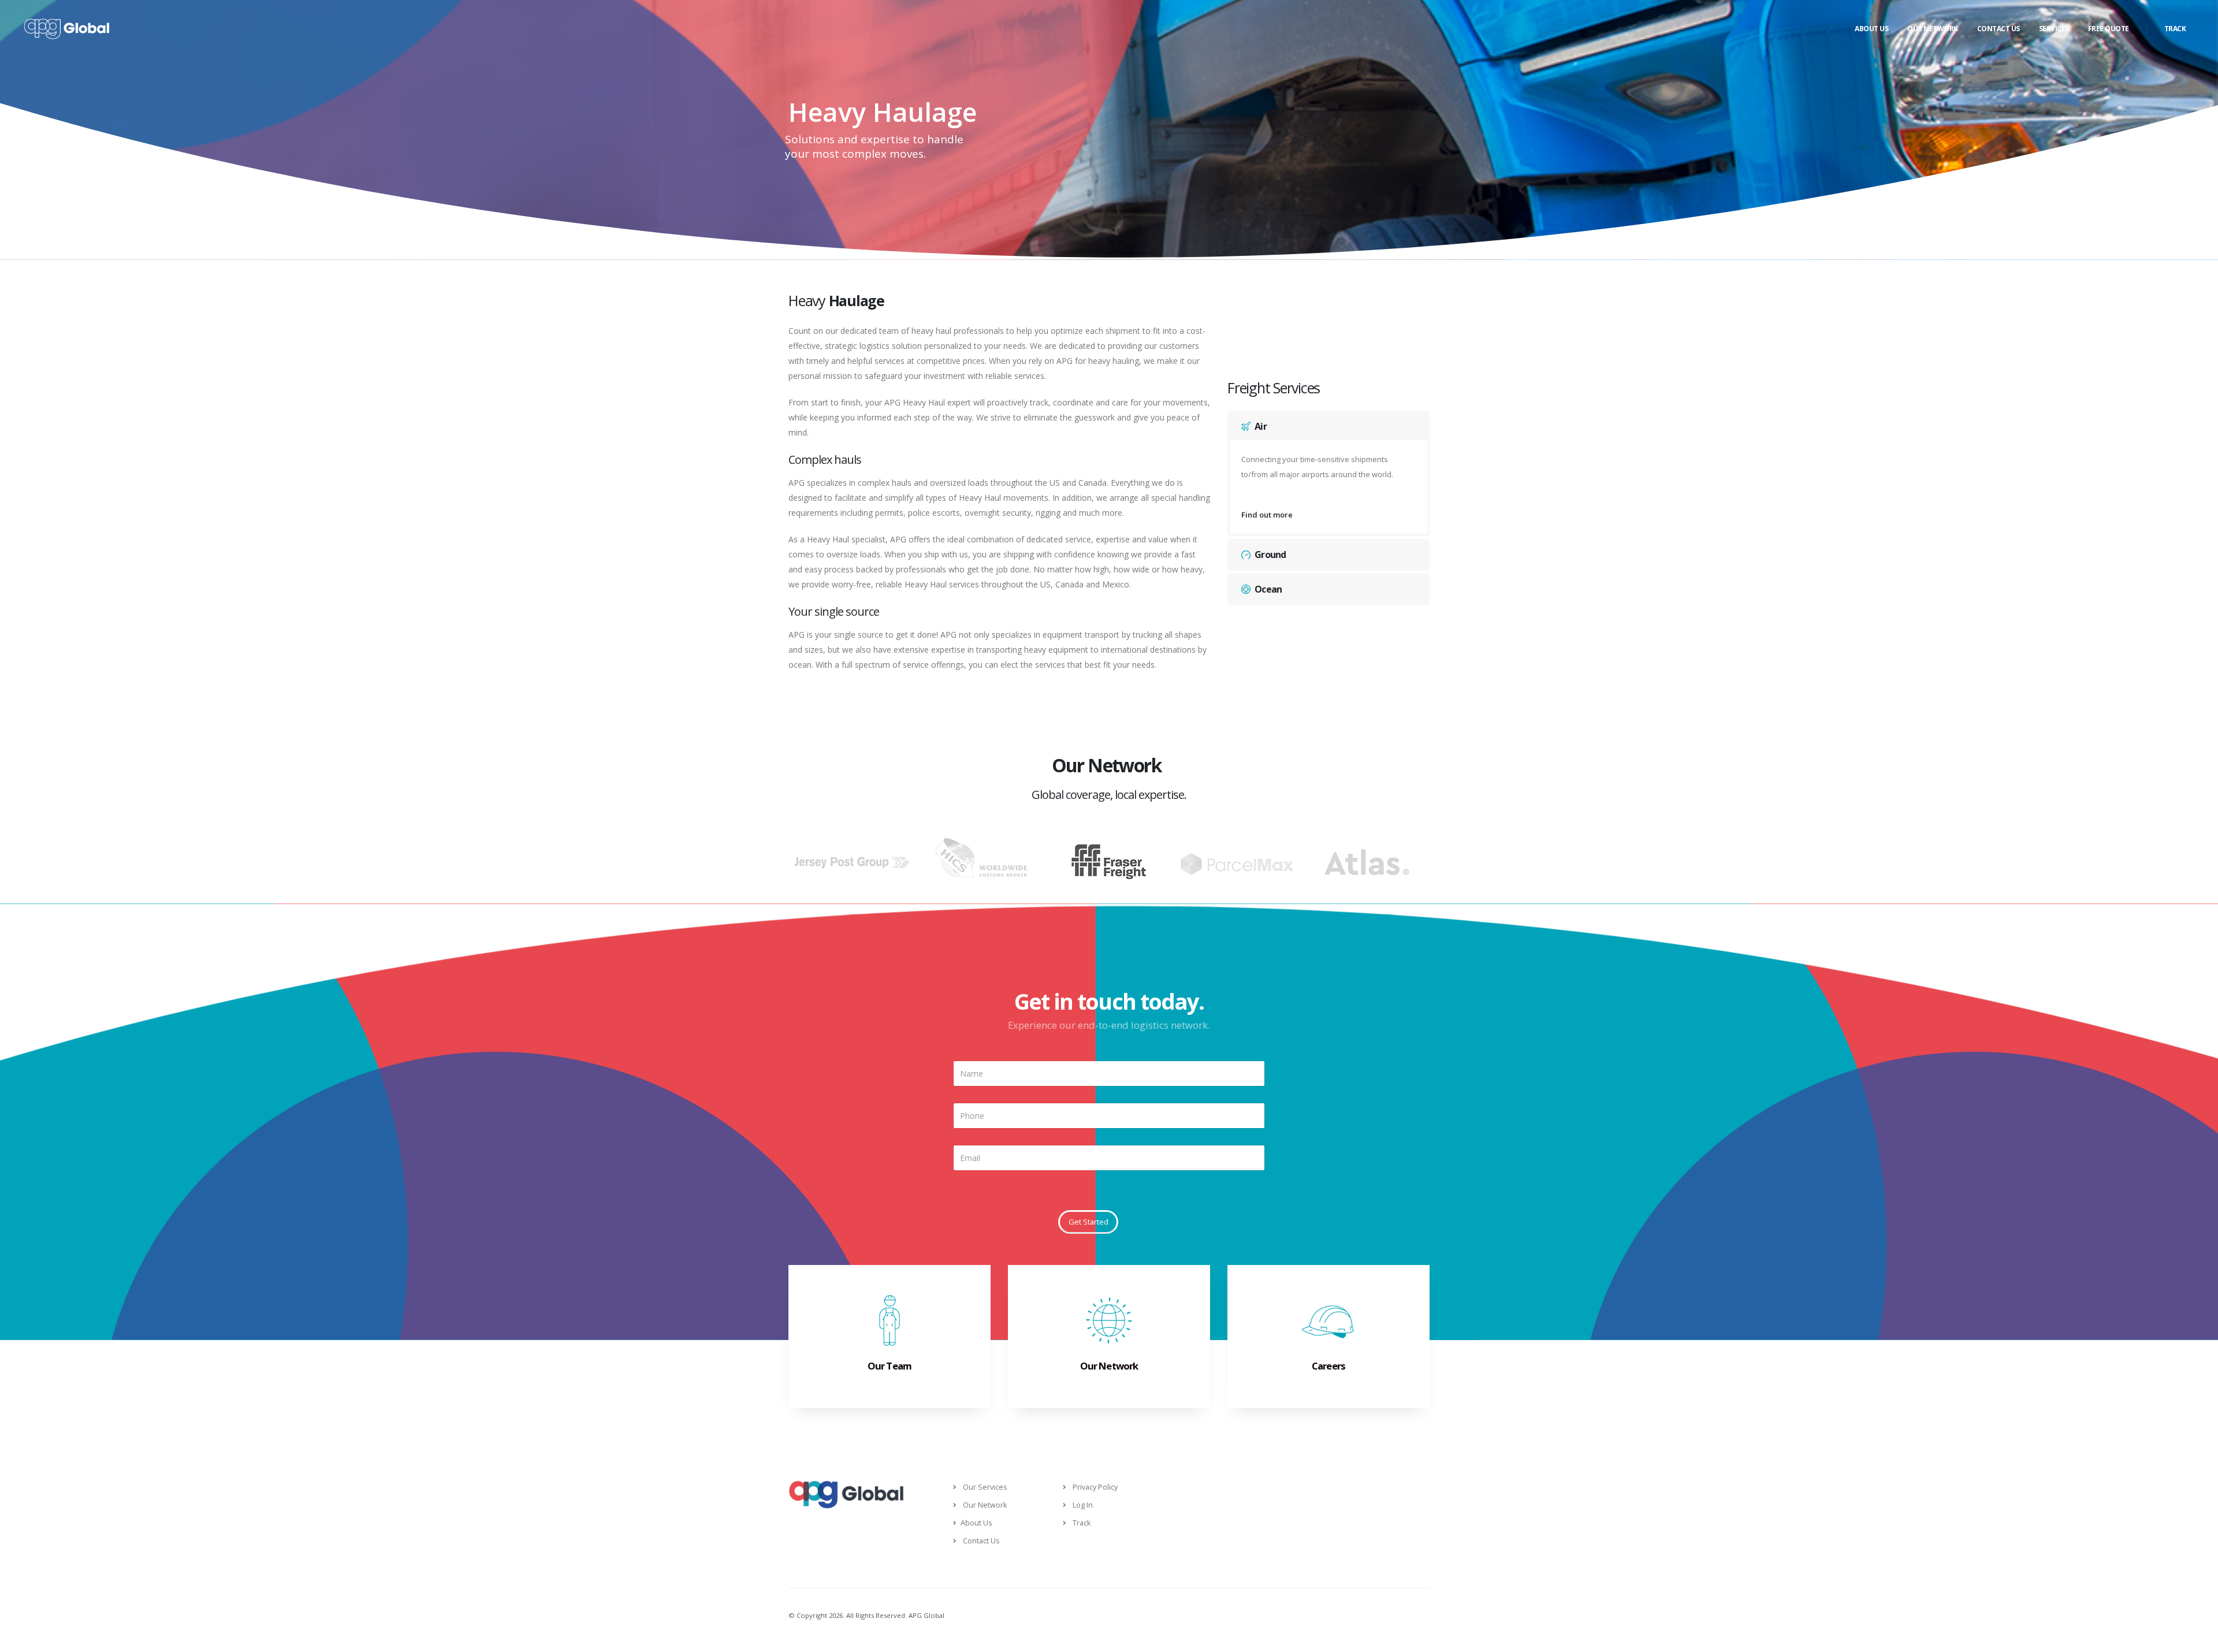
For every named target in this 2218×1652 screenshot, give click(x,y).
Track (2175, 29)
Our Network (1933, 29)
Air (1261, 426)
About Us (1871, 29)
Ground (1270, 555)
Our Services (985, 1487)
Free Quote (2109, 29)
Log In (1083, 1505)
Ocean (1268, 589)
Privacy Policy (1095, 1487)
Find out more (1267, 515)
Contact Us (1999, 29)
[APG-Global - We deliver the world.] (66, 29)
